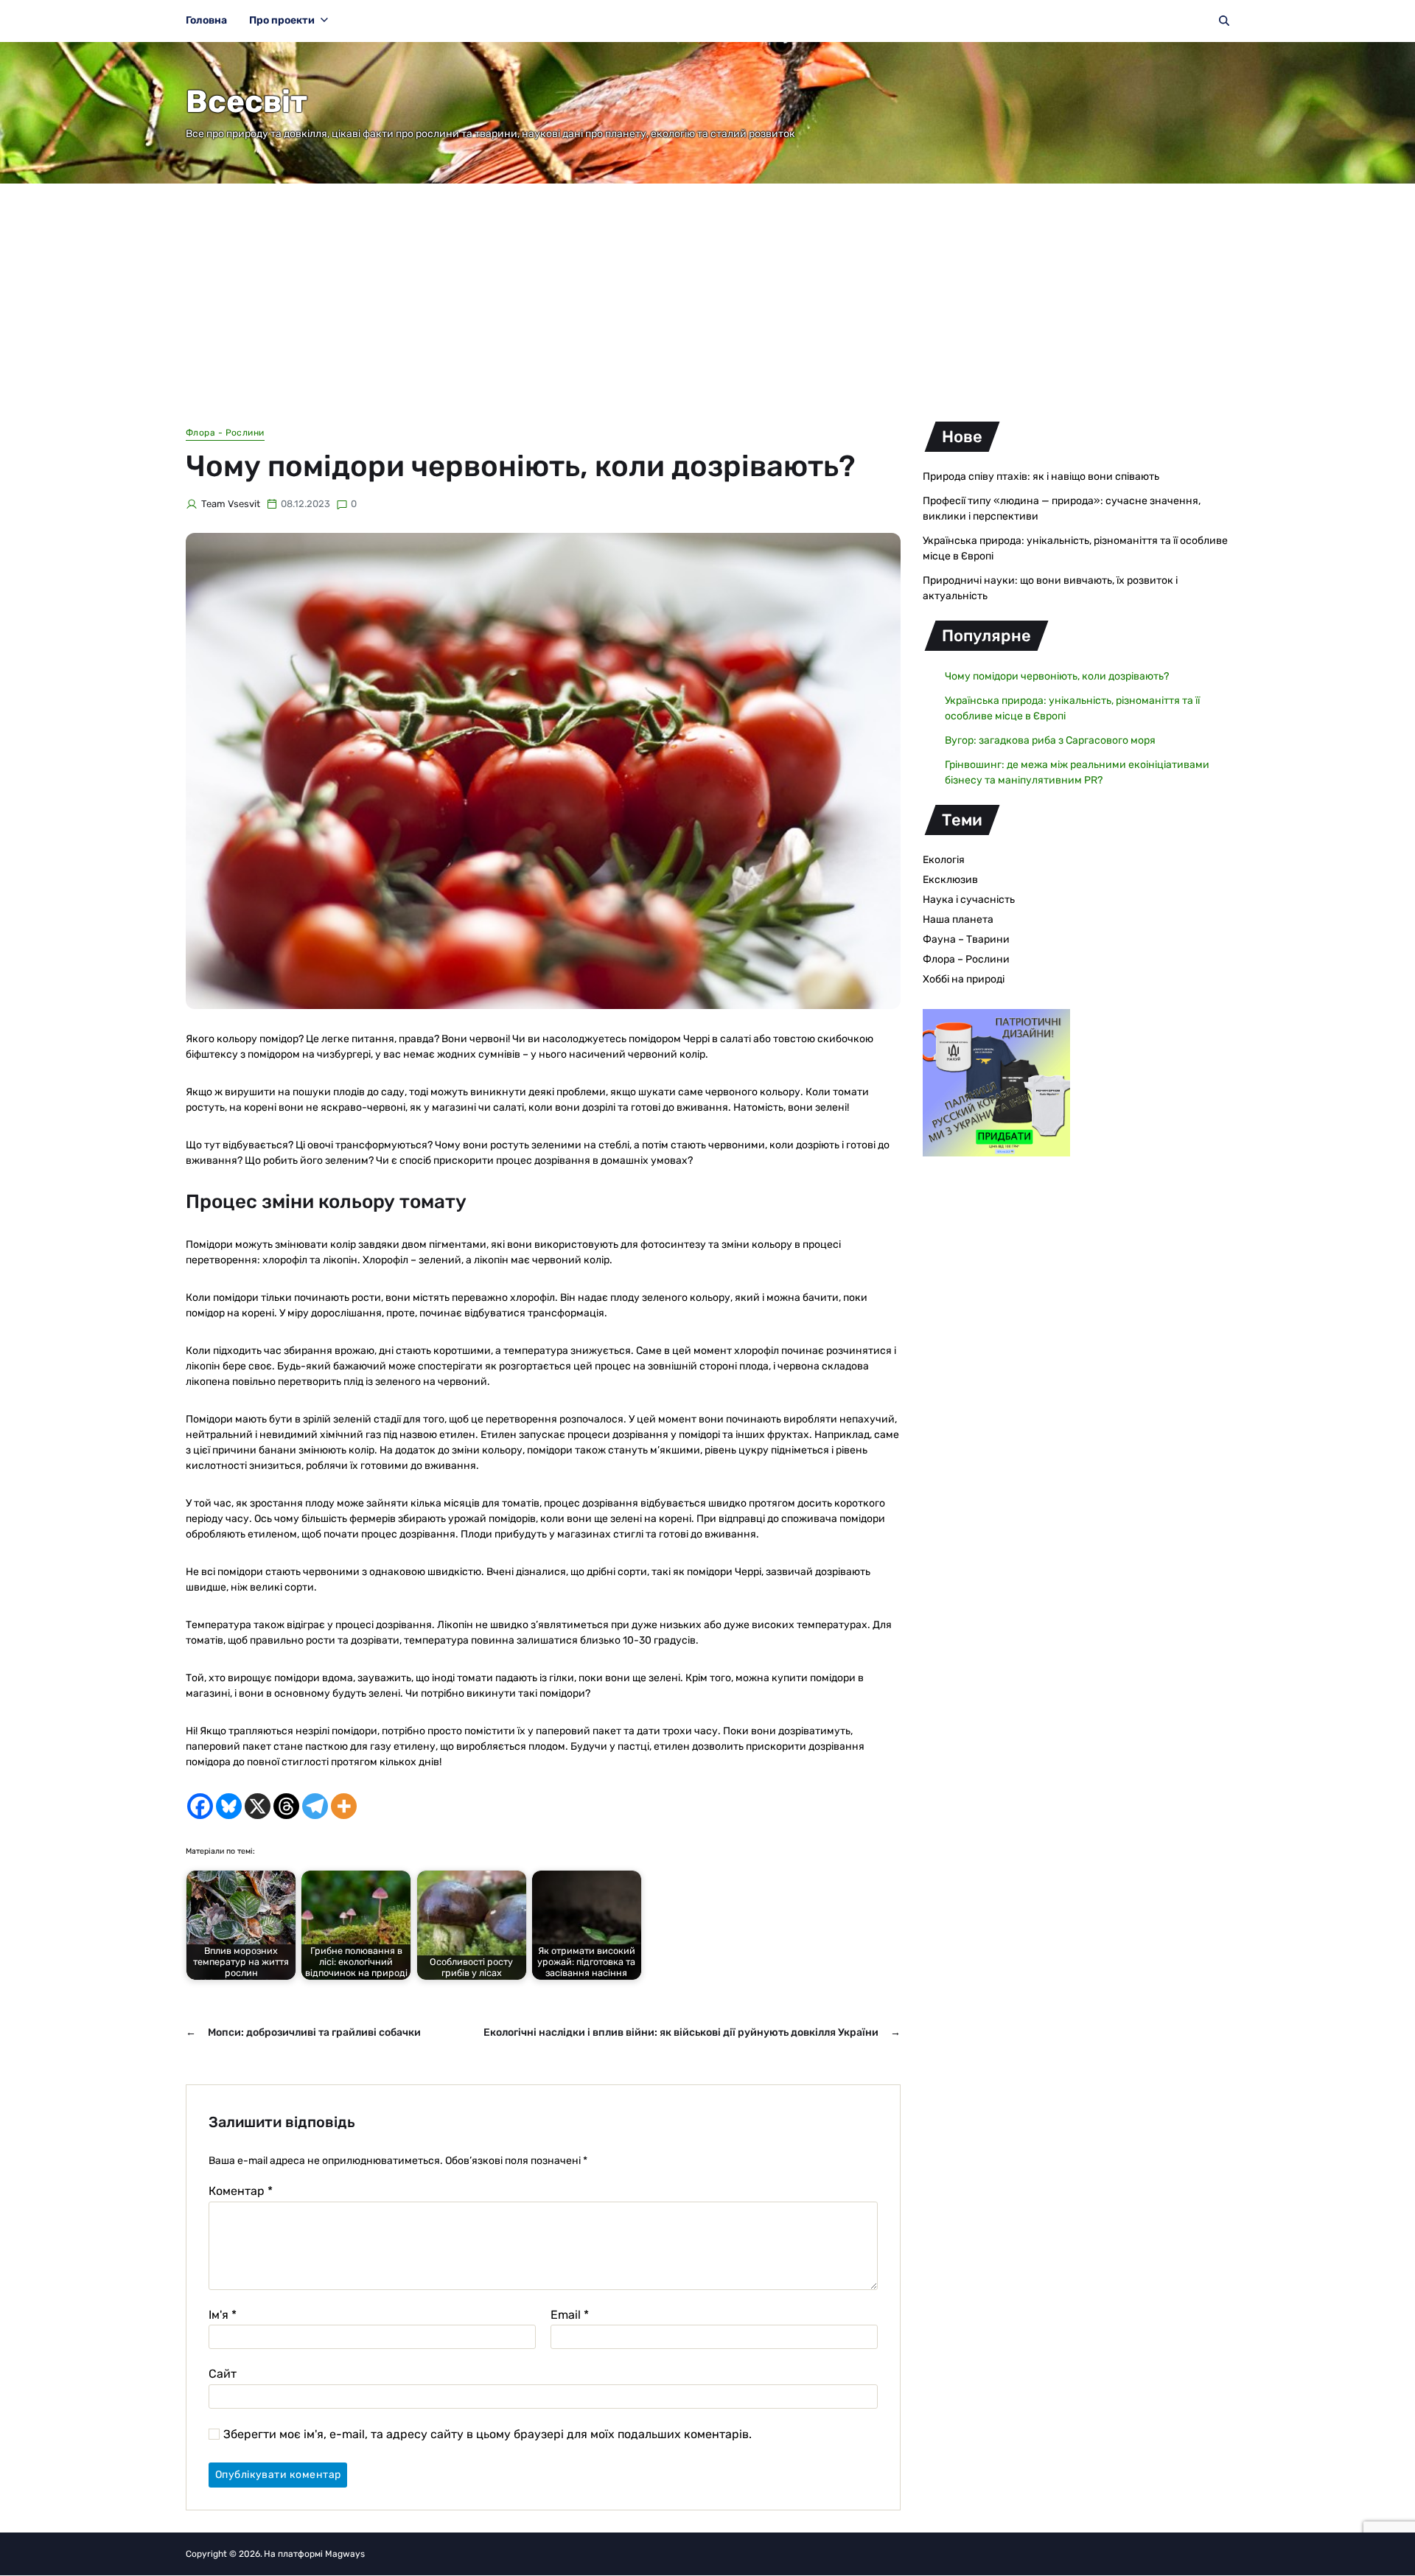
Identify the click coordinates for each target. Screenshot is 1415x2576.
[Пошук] (1224, 21)
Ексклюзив (950, 880)
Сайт (223, 2374)
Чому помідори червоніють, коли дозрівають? (1057, 676)
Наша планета (958, 919)
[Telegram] (315, 1806)
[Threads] (286, 1806)
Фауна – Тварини (966, 939)
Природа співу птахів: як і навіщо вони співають (1041, 477)
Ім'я (223, 2315)
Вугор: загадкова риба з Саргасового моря (1050, 740)
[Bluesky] (229, 1806)
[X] (258, 1806)
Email (570, 2315)
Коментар (241, 2191)
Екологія (944, 860)
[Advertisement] (707, 294)
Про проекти (282, 20)
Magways (345, 2554)
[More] (344, 1806)
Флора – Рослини (966, 959)
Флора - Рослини (225, 433)
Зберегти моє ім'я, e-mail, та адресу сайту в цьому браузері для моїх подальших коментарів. (488, 2434)
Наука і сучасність (969, 900)
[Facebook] (200, 1806)
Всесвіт (247, 102)
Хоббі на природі (964, 979)
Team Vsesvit (231, 504)
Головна (206, 20)
